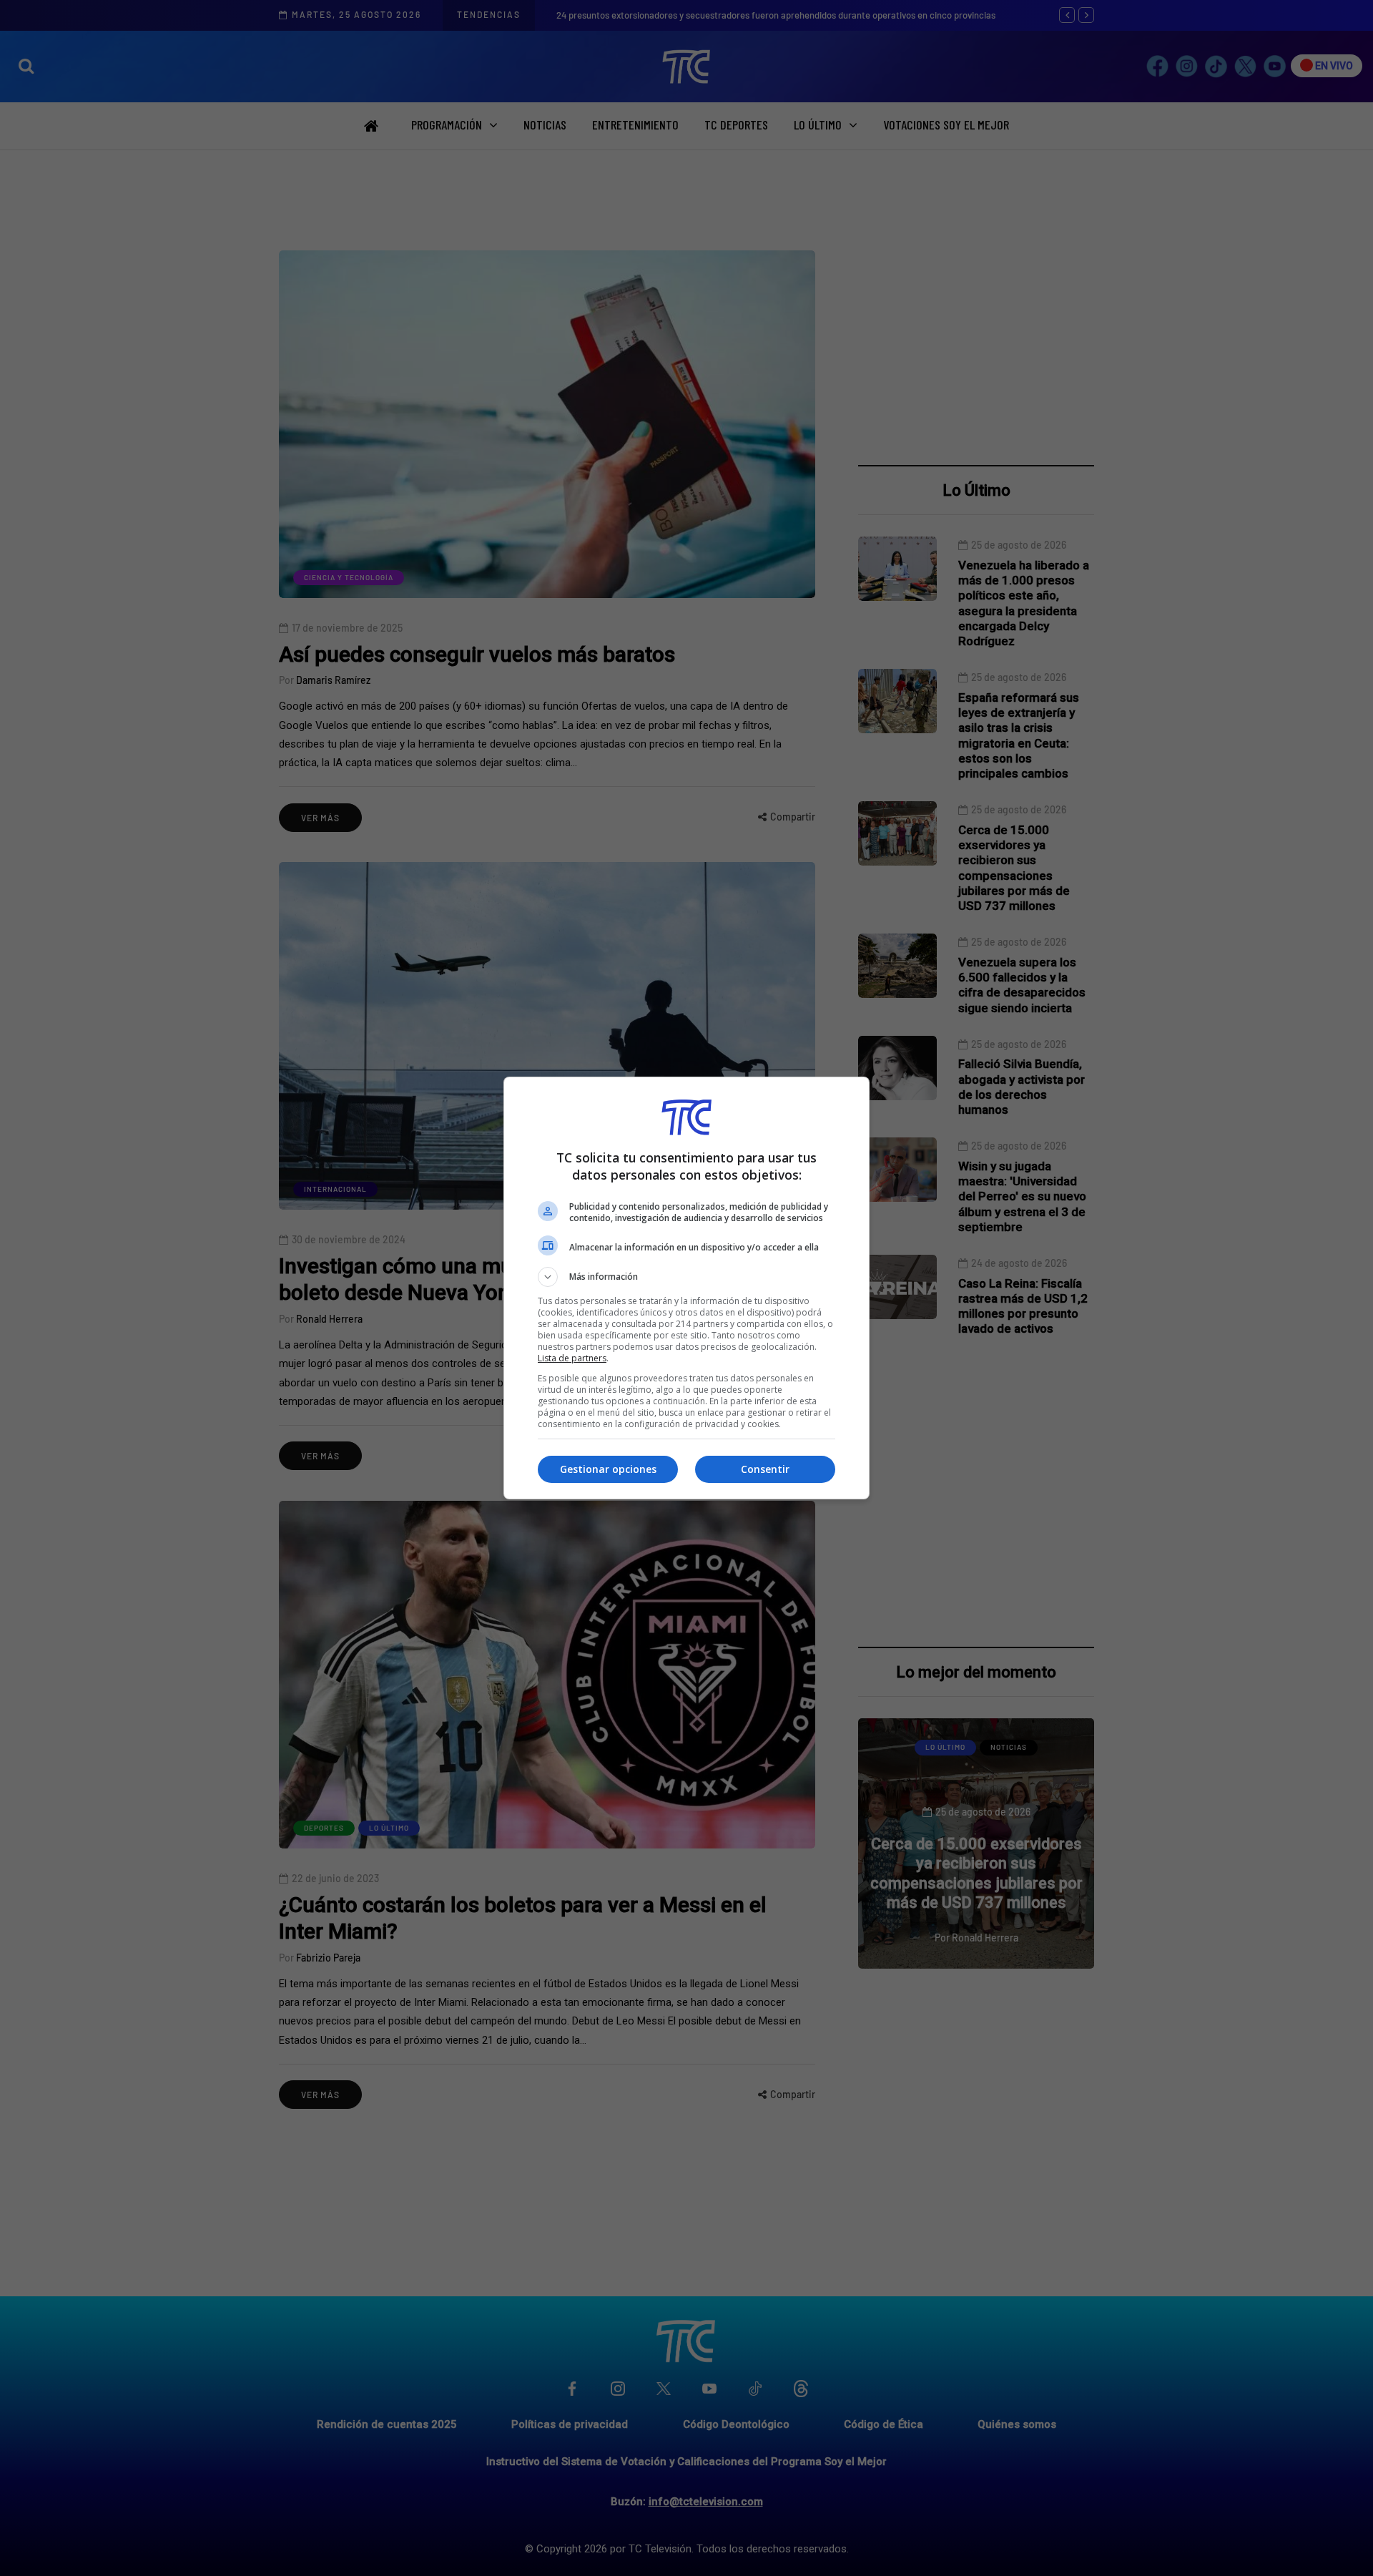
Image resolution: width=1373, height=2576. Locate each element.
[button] (686, 1277)
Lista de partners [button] (572, 1358)
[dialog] (686, 1288)
